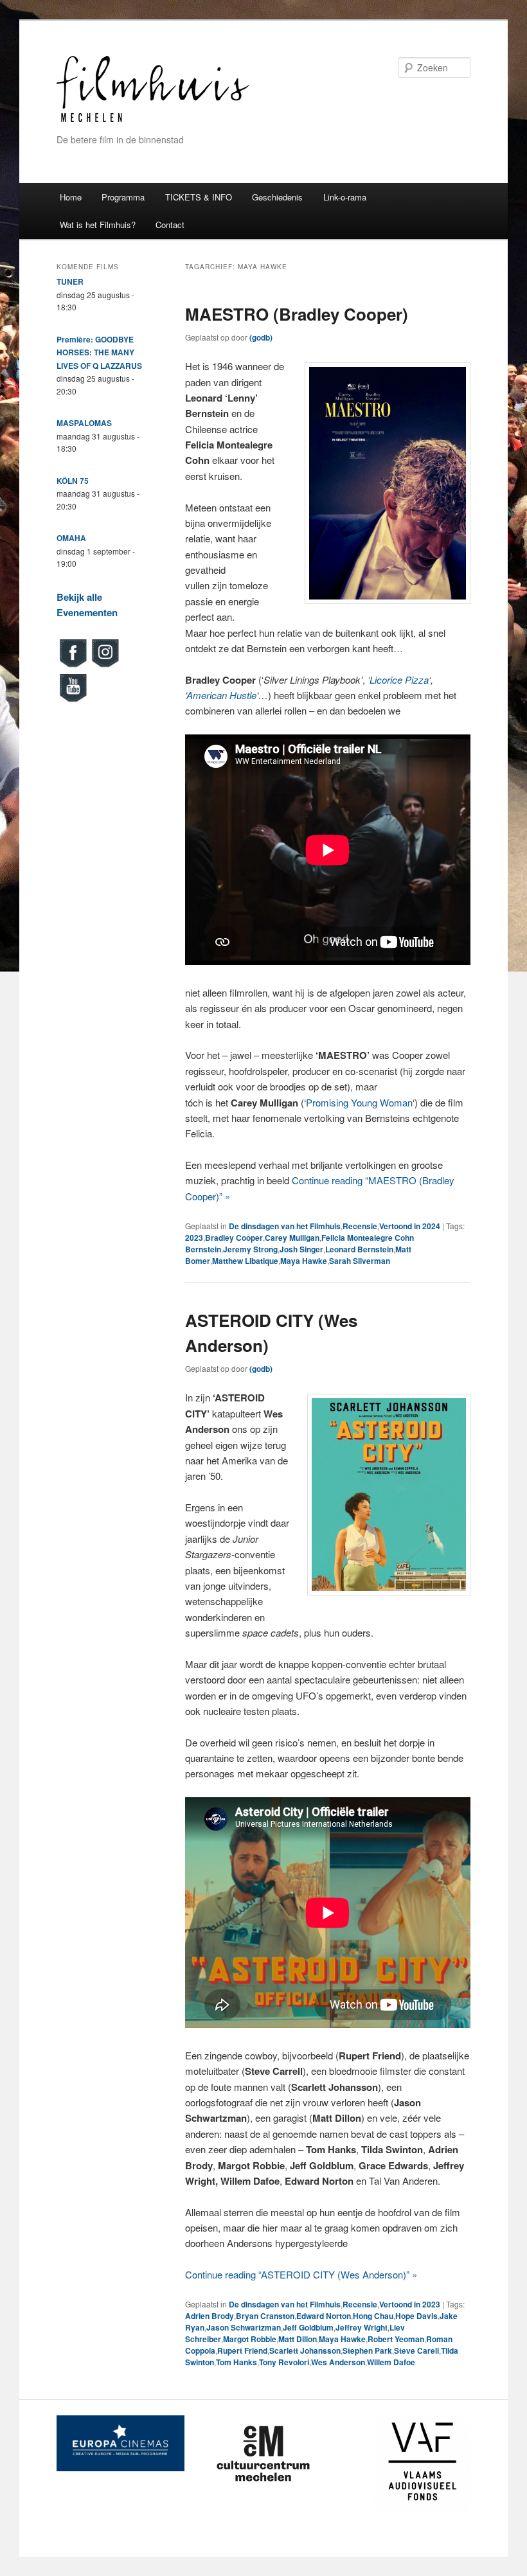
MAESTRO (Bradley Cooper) (297, 314)
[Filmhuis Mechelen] (153, 120)
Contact (170, 225)
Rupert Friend (242, 2350)
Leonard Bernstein (359, 1249)
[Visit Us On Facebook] (73, 666)
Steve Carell (416, 2350)
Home (71, 197)
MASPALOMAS (84, 423)
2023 (194, 1238)
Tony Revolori (284, 2362)
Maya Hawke (304, 1261)
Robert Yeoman (396, 2339)
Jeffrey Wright (362, 2327)
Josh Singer (301, 1249)
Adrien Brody (210, 2316)
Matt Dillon (298, 2339)
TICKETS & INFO (199, 197)
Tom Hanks (237, 2362)
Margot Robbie (250, 2339)
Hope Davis (416, 2316)
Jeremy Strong (250, 1249)
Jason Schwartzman (244, 2327)
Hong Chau (373, 2316)
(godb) (261, 337)
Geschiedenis (277, 197)
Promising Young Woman (359, 1102)
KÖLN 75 (73, 481)
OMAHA (71, 538)
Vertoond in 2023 (410, 2304)
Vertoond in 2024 (410, 1226)
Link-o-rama (345, 197)
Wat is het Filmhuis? (98, 225)
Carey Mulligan (292, 1238)
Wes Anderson (338, 2362)
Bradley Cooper (234, 1238)
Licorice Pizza (399, 680)
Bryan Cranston (265, 2316)
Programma (123, 197)
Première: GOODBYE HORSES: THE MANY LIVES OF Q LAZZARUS (99, 352)
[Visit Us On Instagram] (105, 666)
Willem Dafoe (391, 2362)
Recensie (360, 1226)
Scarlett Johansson (305, 2350)
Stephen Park (367, 2350)
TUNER (70, 281)
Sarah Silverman (360, 1261)
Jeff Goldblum (308, 2327)
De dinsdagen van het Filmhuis (285, 1226)
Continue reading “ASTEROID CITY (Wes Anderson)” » (301, 2274)
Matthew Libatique (245, 1261)
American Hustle (221, 695)
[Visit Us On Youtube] (73, 700)
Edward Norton (324, 2316)
